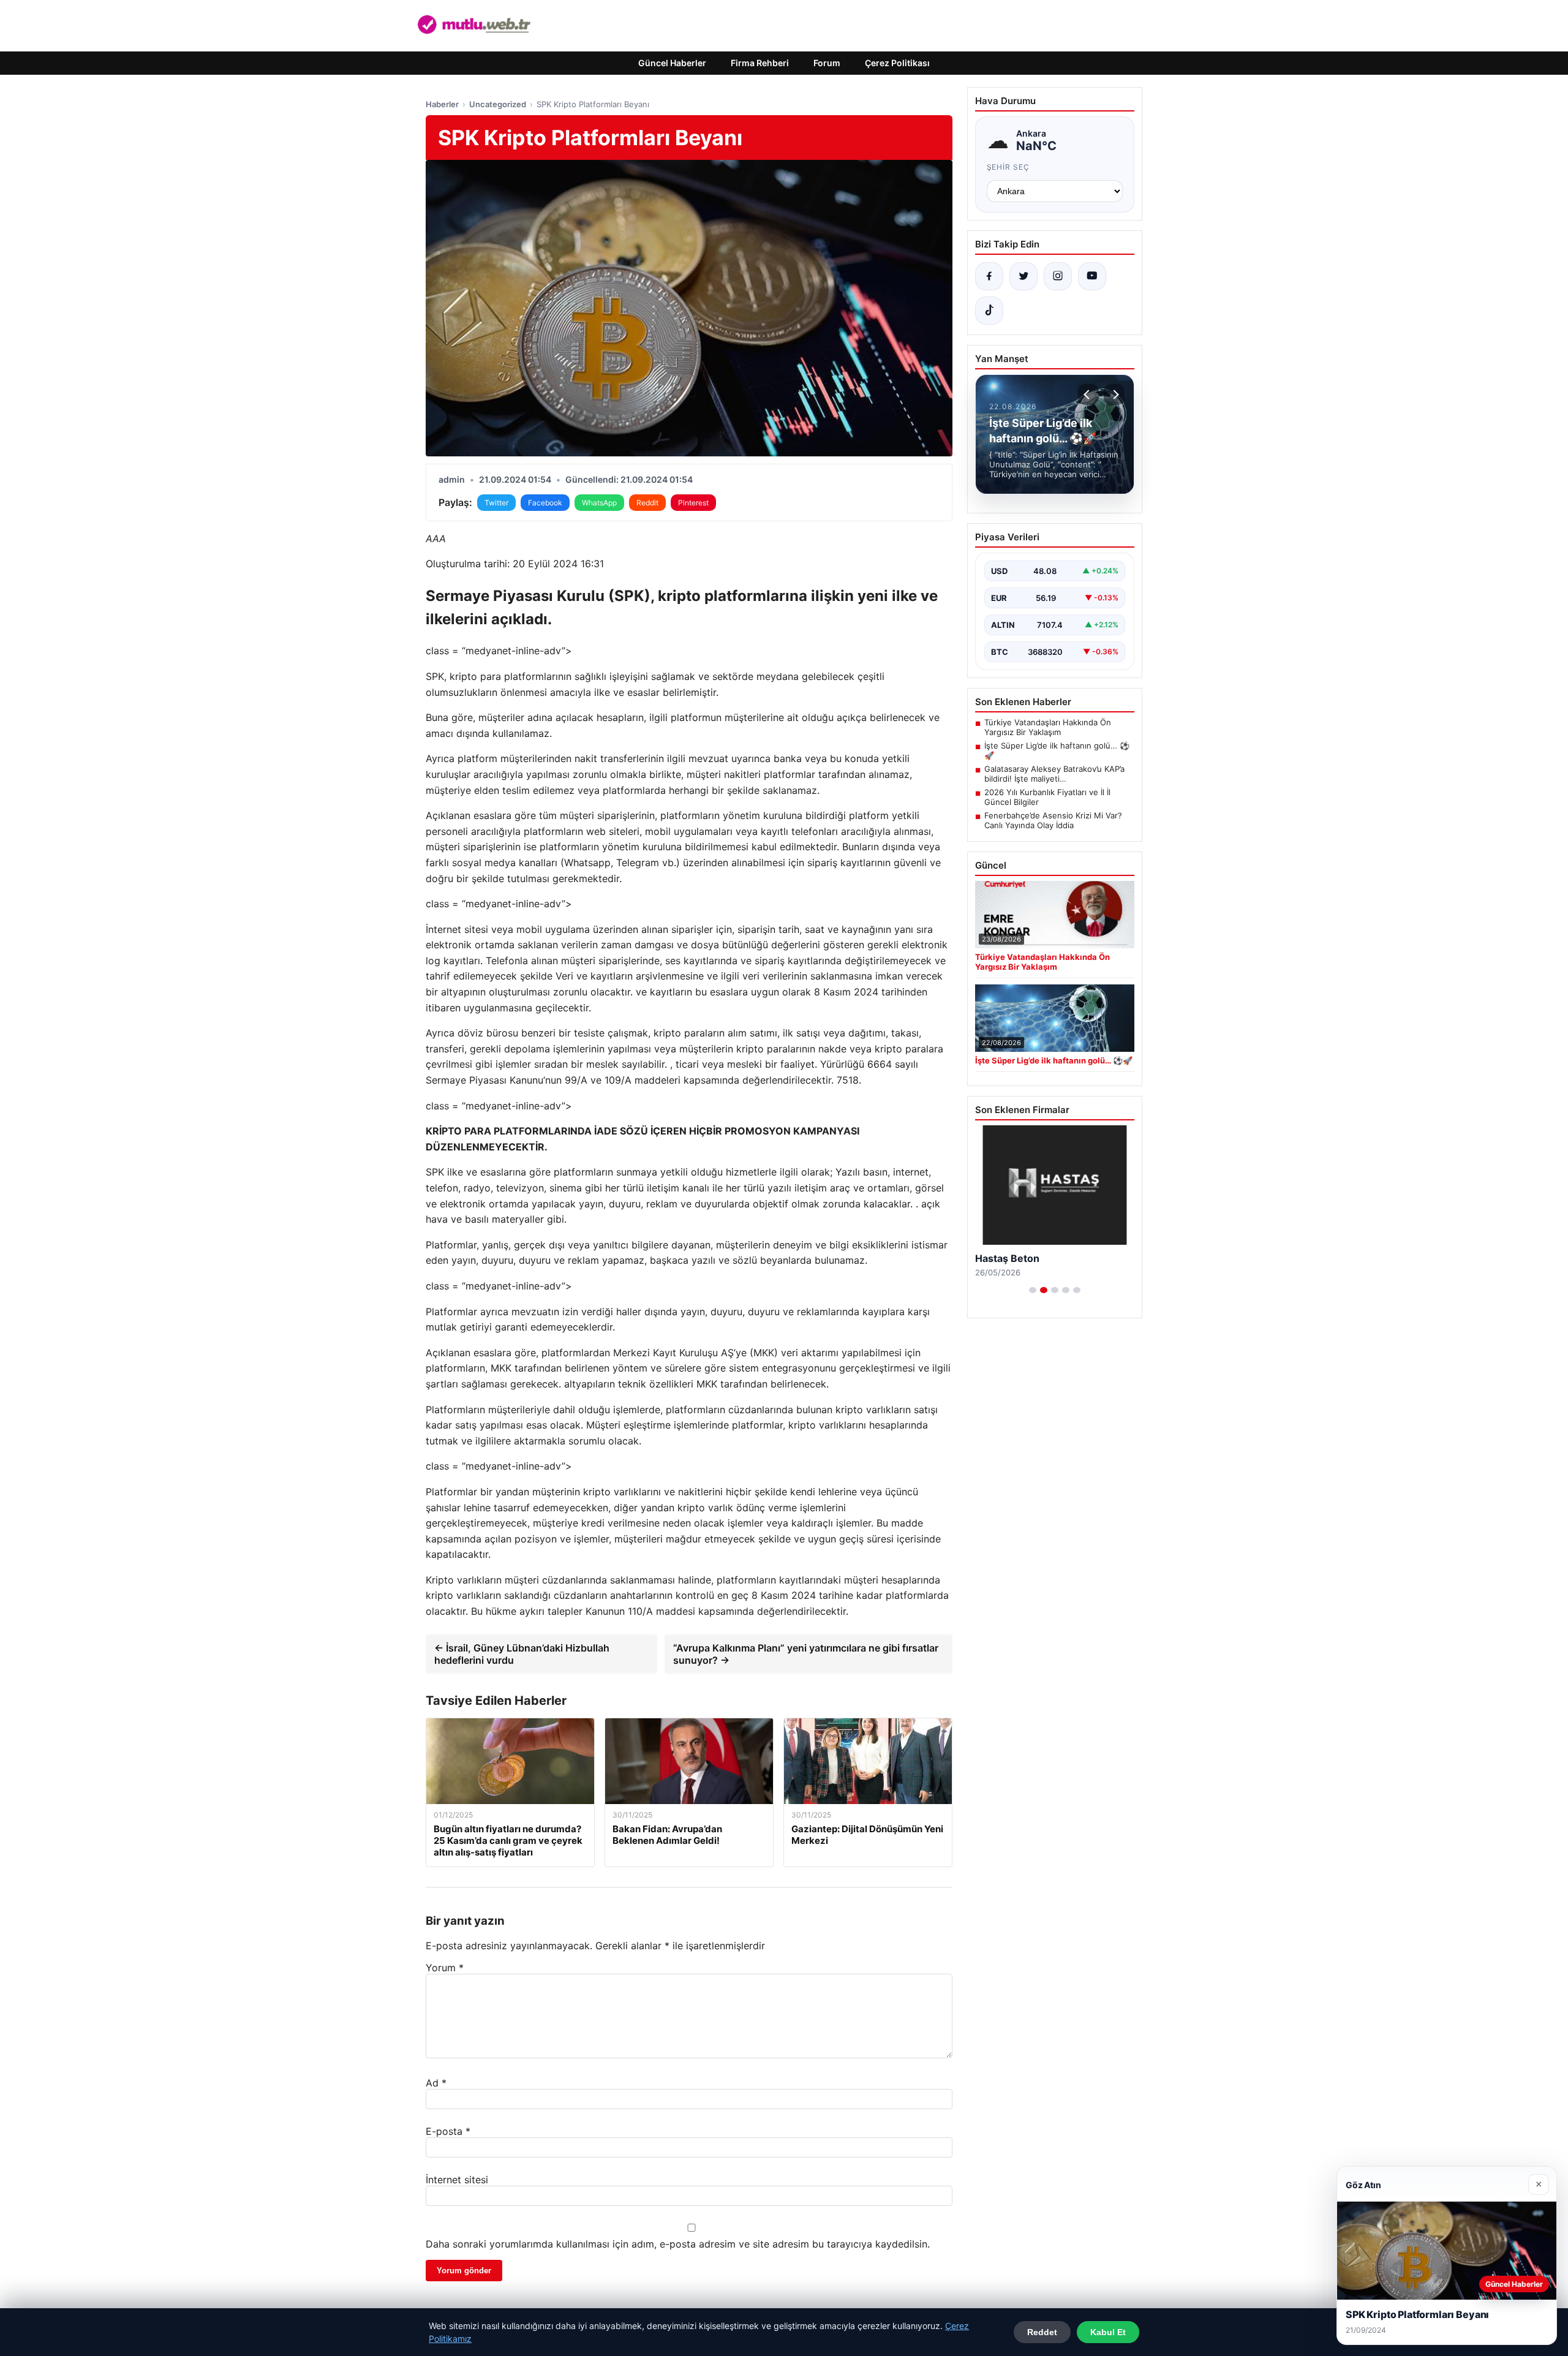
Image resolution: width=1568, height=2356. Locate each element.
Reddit (647, 503)
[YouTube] (1092, 276)
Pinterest (693, 503)
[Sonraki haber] (1114, 395)
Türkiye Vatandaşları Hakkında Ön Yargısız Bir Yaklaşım (1048, 727)
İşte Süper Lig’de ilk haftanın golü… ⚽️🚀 (1057, 750)
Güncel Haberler (672, 63)
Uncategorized (498, 104)
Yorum (445, 1968)
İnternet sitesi (457, 2180)
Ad (436, 2083)
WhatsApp (599, 503)
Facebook (545, 503)
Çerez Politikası (897, 63)
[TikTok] (989, 311)
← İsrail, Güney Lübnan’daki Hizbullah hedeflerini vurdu (522, 1654)
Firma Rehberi (760, 63)
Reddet (1042, 2332)
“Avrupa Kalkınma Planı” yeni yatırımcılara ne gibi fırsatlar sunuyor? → (806, 1654)
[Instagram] (1058, 276)
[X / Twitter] (1023, 276)
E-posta (448, 2131)
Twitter (496, 503)
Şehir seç (1008, 167)
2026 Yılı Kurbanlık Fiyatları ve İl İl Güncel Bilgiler (1047, 797)
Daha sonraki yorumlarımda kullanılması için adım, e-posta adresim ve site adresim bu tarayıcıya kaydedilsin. (678, 2244)
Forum (827, 63)
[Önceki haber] (1088, 395)
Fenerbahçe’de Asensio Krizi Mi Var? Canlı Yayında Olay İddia (1053, 820)
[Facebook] (989, 276)
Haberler (442, 104)
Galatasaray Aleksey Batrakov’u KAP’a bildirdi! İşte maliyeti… (1054, 774)
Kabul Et (1108, 2332)
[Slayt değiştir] (1033, 1290)
